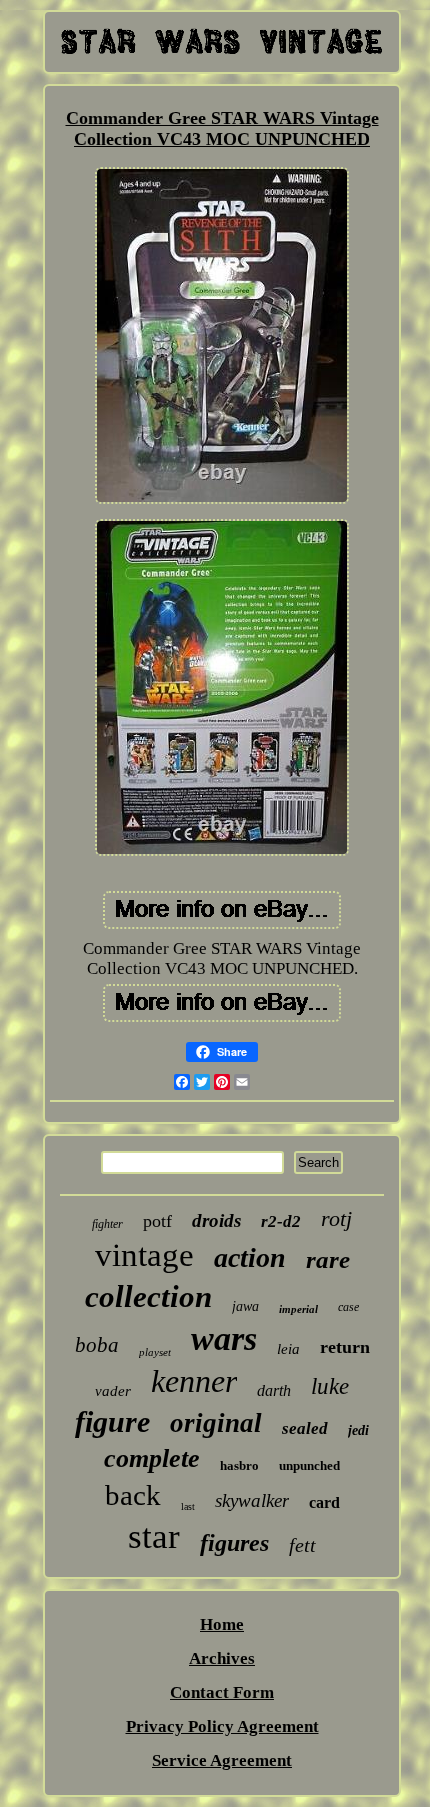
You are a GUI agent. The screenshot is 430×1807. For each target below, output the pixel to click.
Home (222, 1624)
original (216, 1423)
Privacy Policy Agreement (222, 1726)
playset (155, 1352)
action (250, 1257)
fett (302, 1545)
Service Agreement (222, 1760)
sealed (305, 1428)
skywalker (252, 1500)
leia (288, 1349)
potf (157, 1221)
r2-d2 (281, 1221)
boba (97, 1345)
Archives (222, 1658)
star (154, 1536)
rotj (336, 1218)
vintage (144, 1255)
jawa (245, 1306)
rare (328, 1259)
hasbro (239, 1465)
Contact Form (222, 1692)
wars (224, 1338)
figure (112, 1421)
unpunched (309, 1465)
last (188, 1506)
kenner (194, 1381)
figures (234, 1543)
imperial (298, 1309)
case (348, 1307)
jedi (358, 1430)
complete (152, 1458)
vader (113, 1391)
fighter (107, 1224)
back (133, 1495)
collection (148, 1296)
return (345, 1347)
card (324, 1502)
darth (274, 1390)
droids (216, 1220)
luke (330, 1386)
